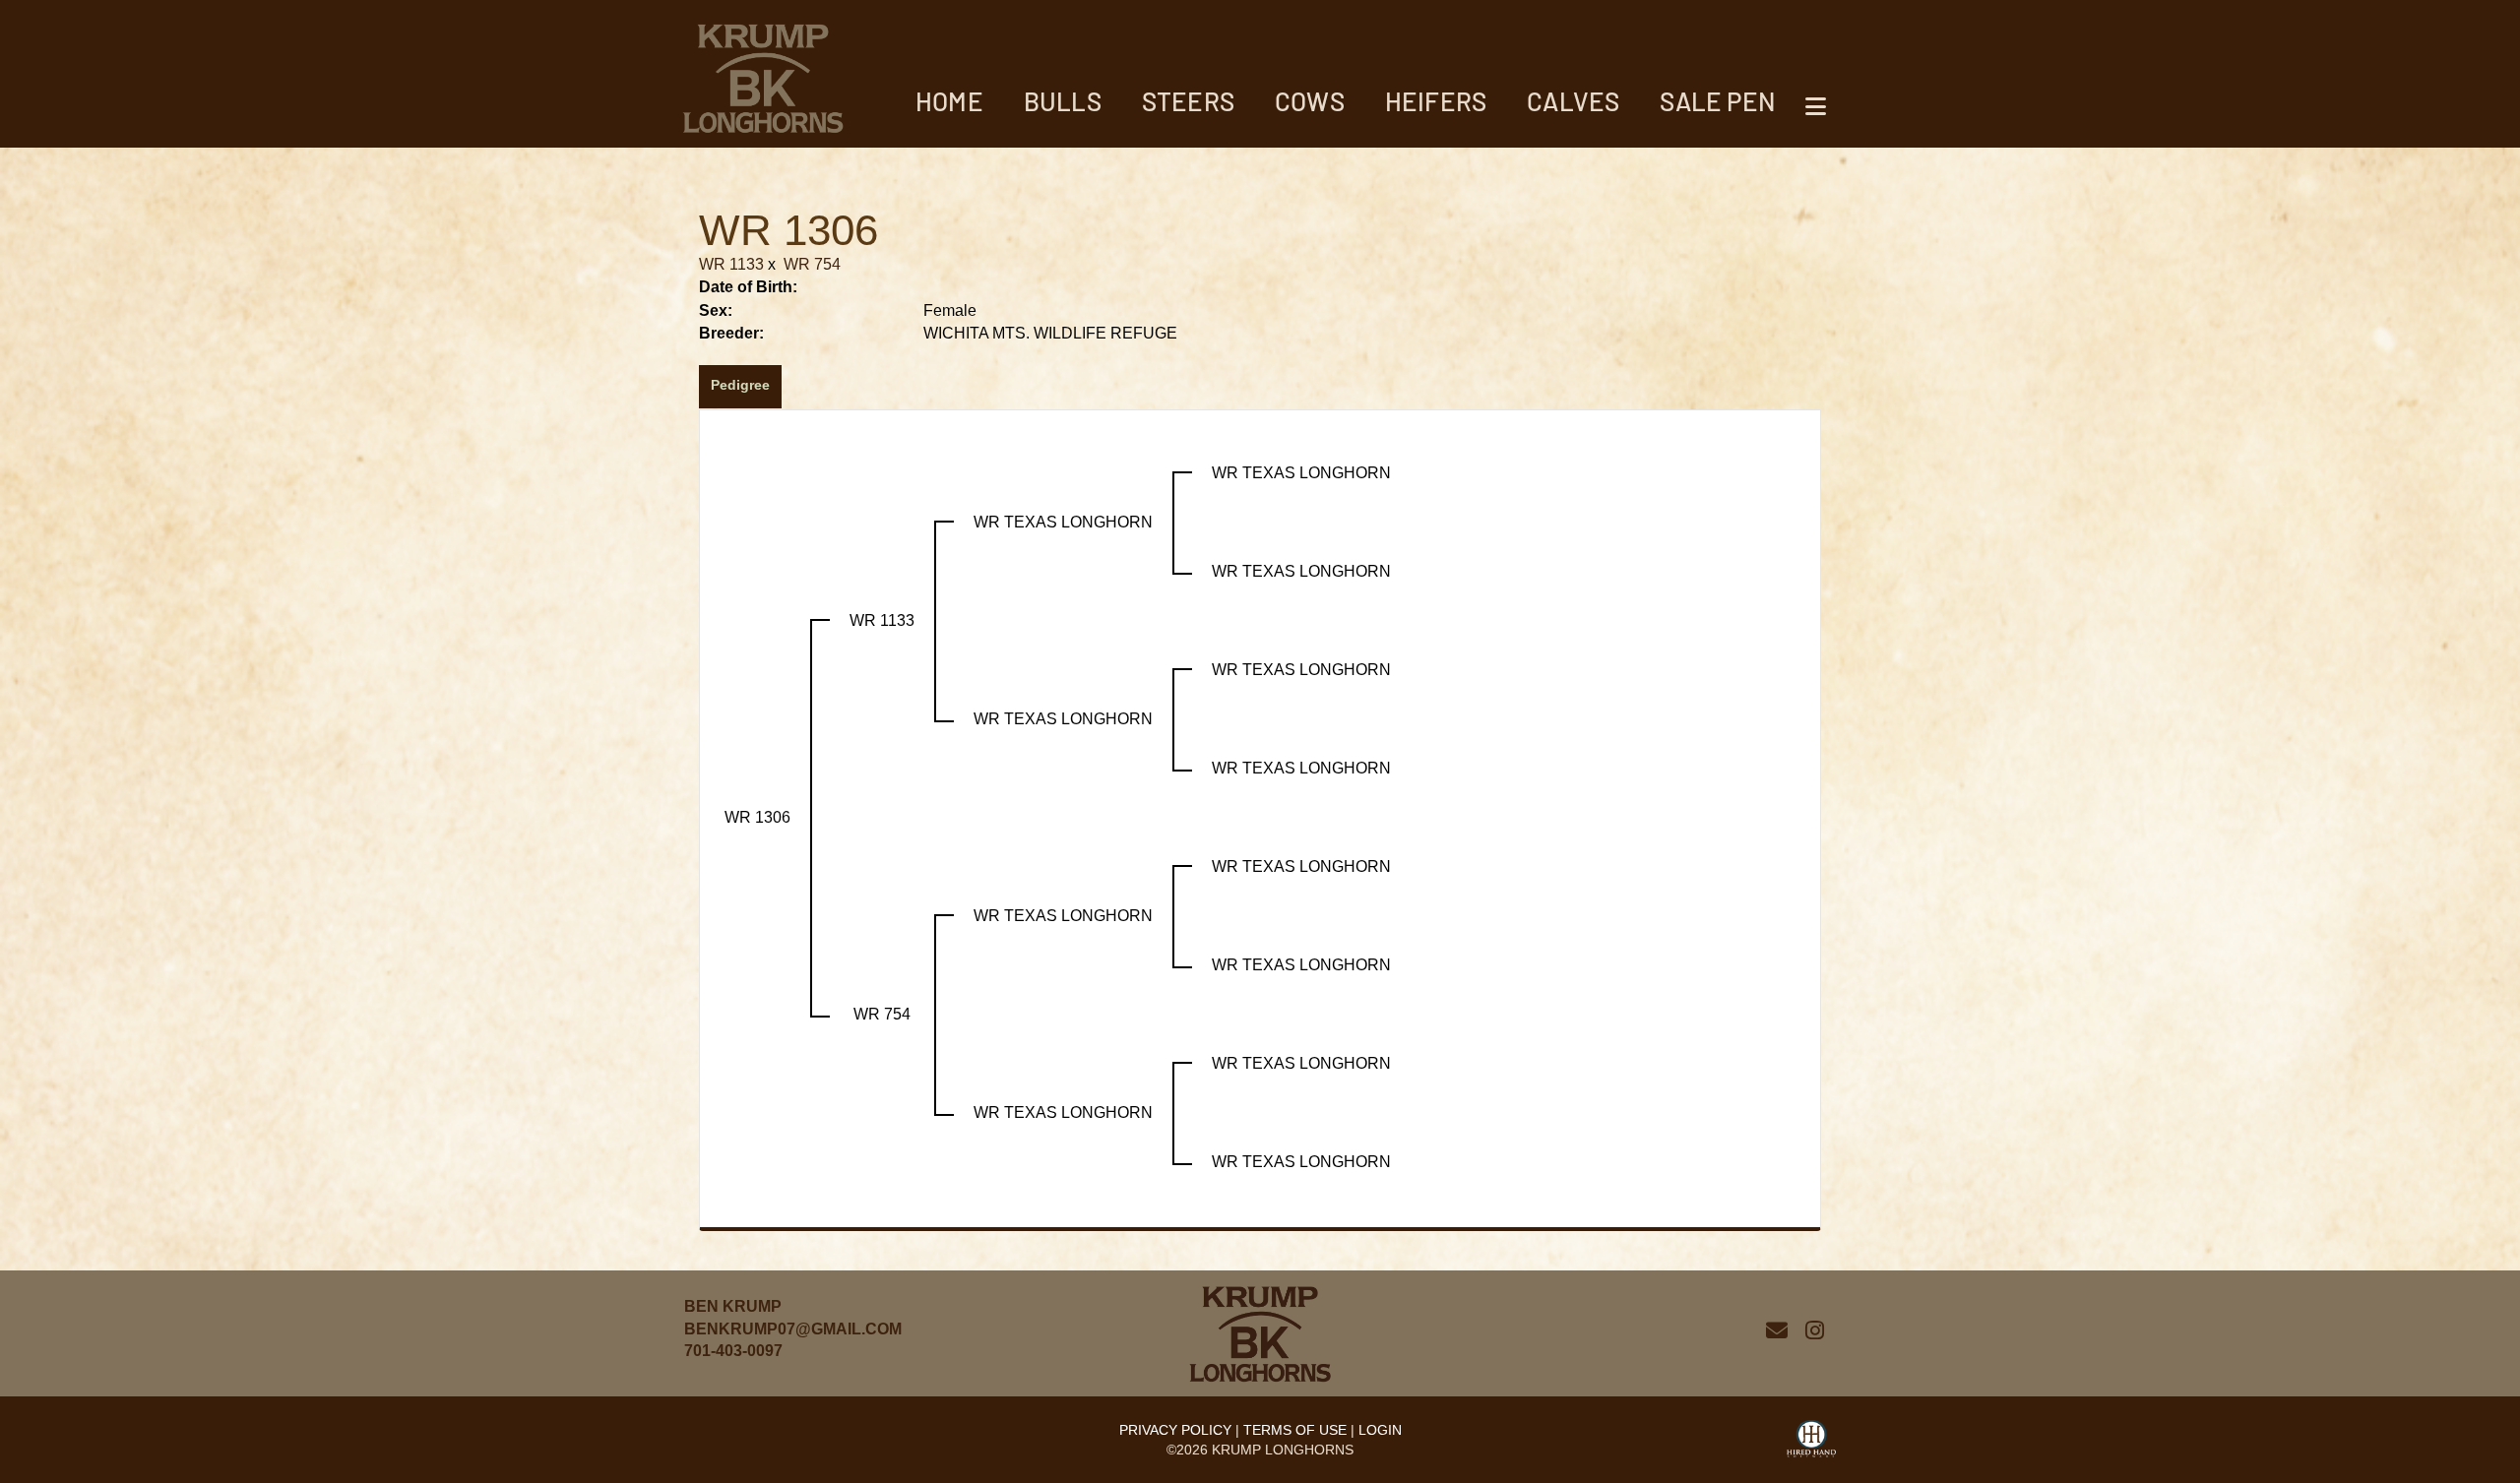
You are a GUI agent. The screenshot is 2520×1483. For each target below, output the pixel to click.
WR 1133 (731, 264)
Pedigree (740, 385)
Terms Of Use (1295, 1430)
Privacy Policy (1175, 1430)
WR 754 (812, 264)
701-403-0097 (733, 1351)
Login (1380, 1430)
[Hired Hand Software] (1811, 1442)
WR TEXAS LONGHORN (1063, 522)
